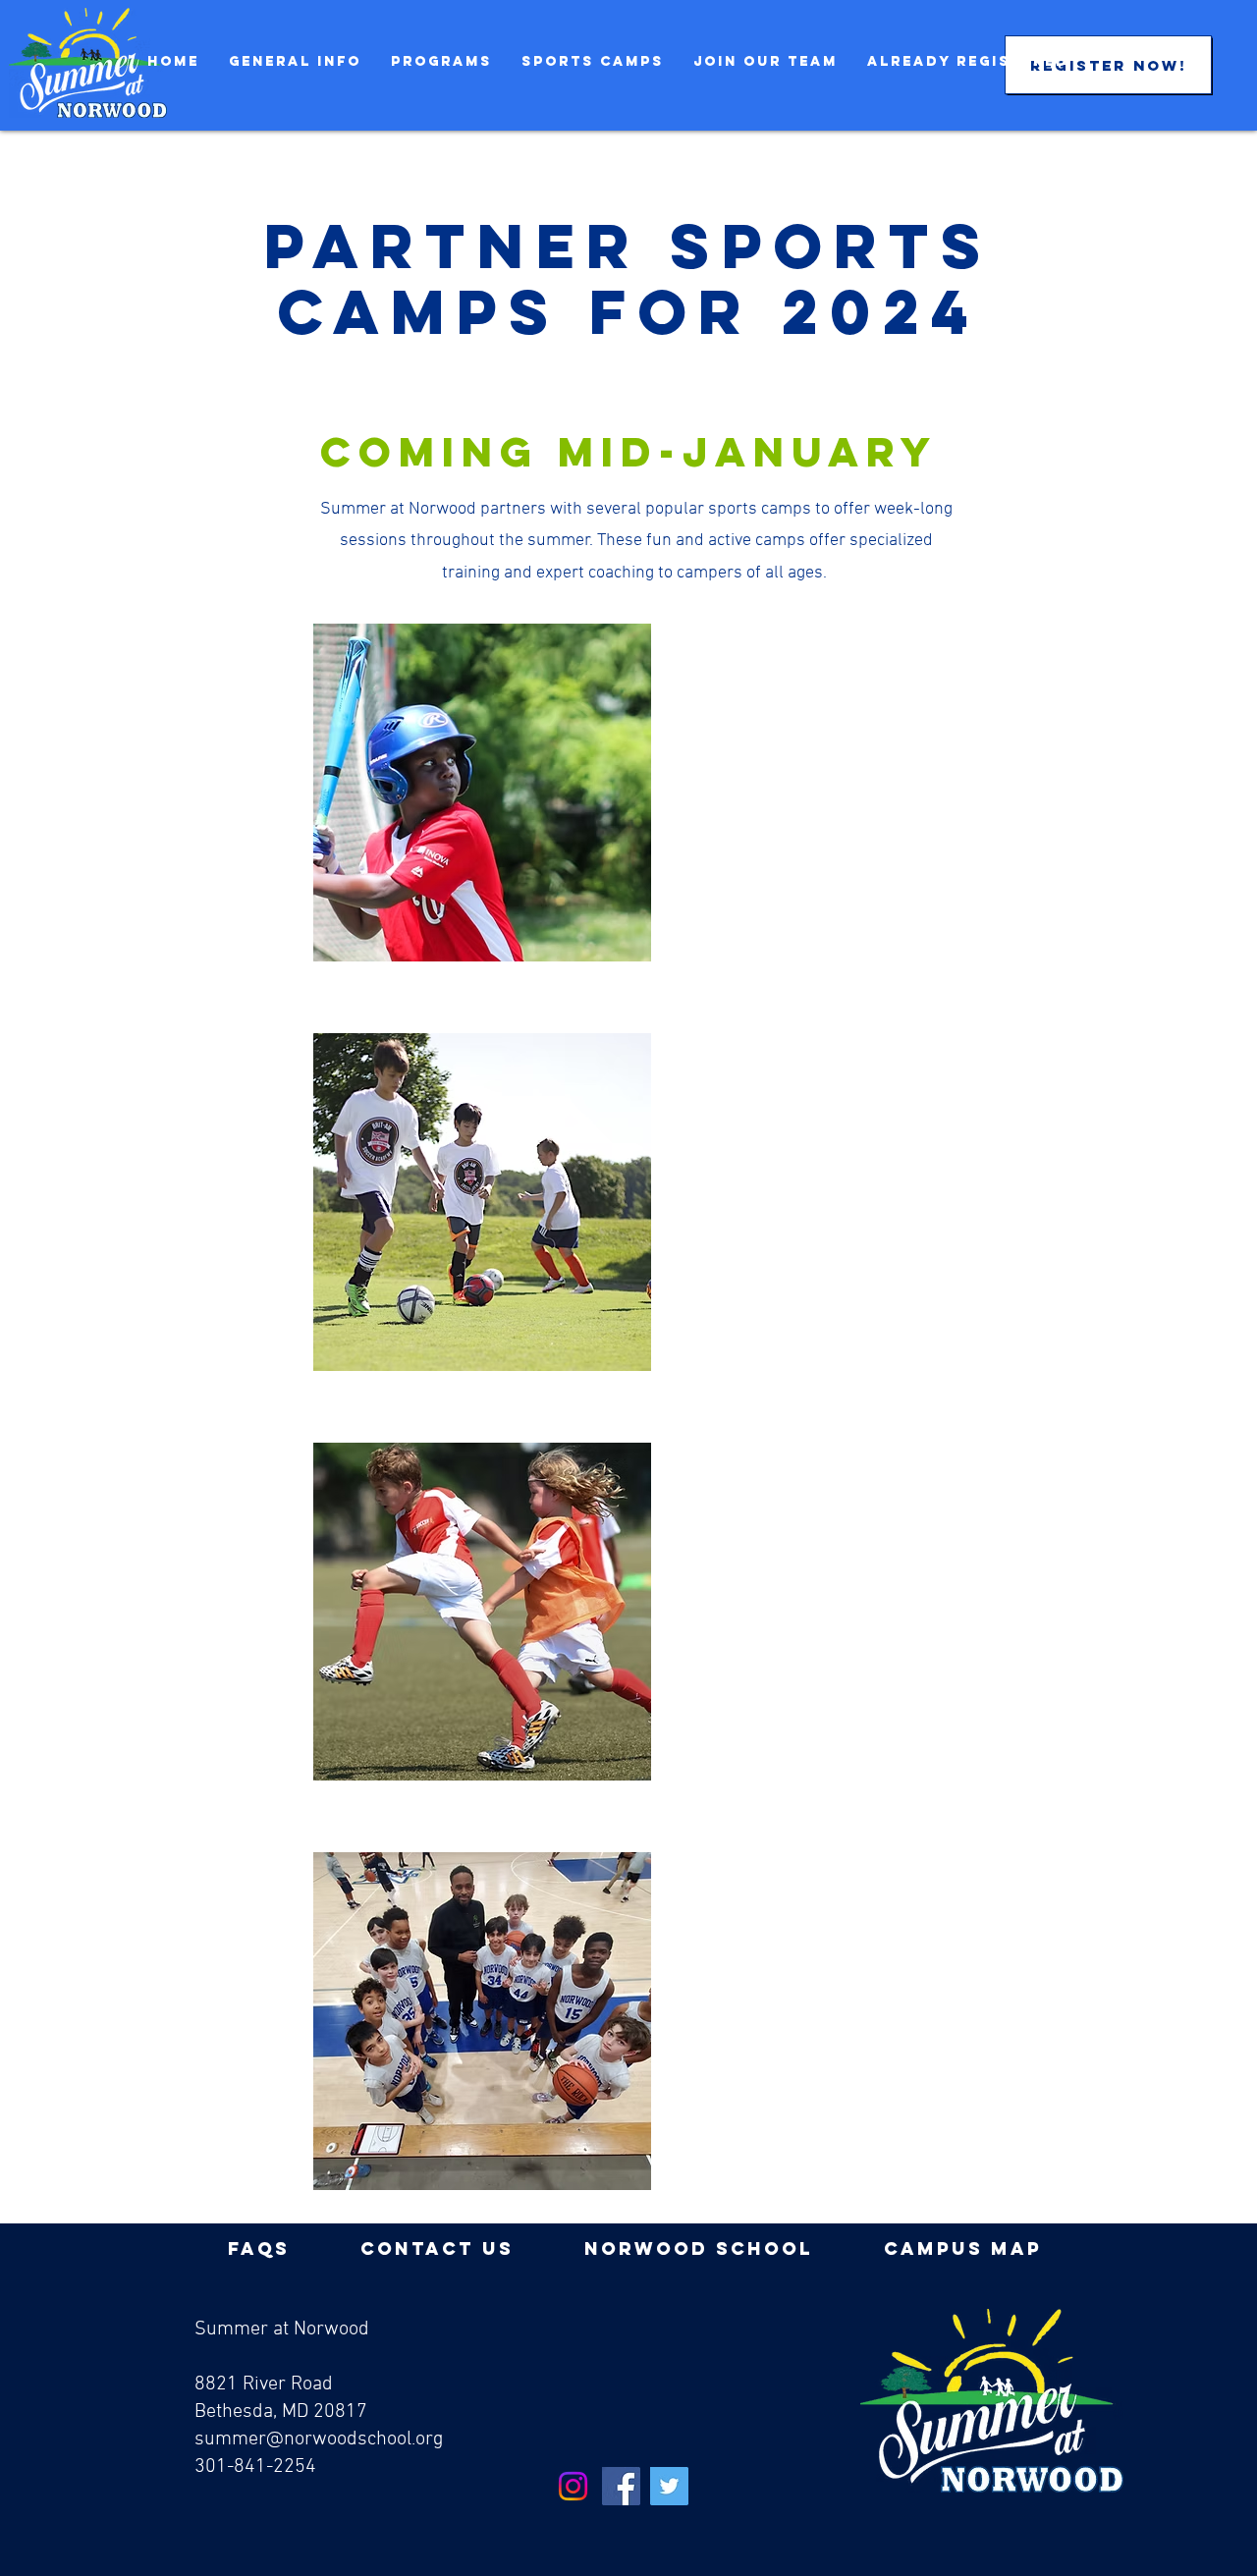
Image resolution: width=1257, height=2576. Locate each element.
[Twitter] (669, 2486)
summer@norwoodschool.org (319, 2439)
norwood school (699, 2248)
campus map (963, 2248)
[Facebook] (621, 2486)
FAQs (259, 2248)
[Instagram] (573, 2486)
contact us (437, 2248)
